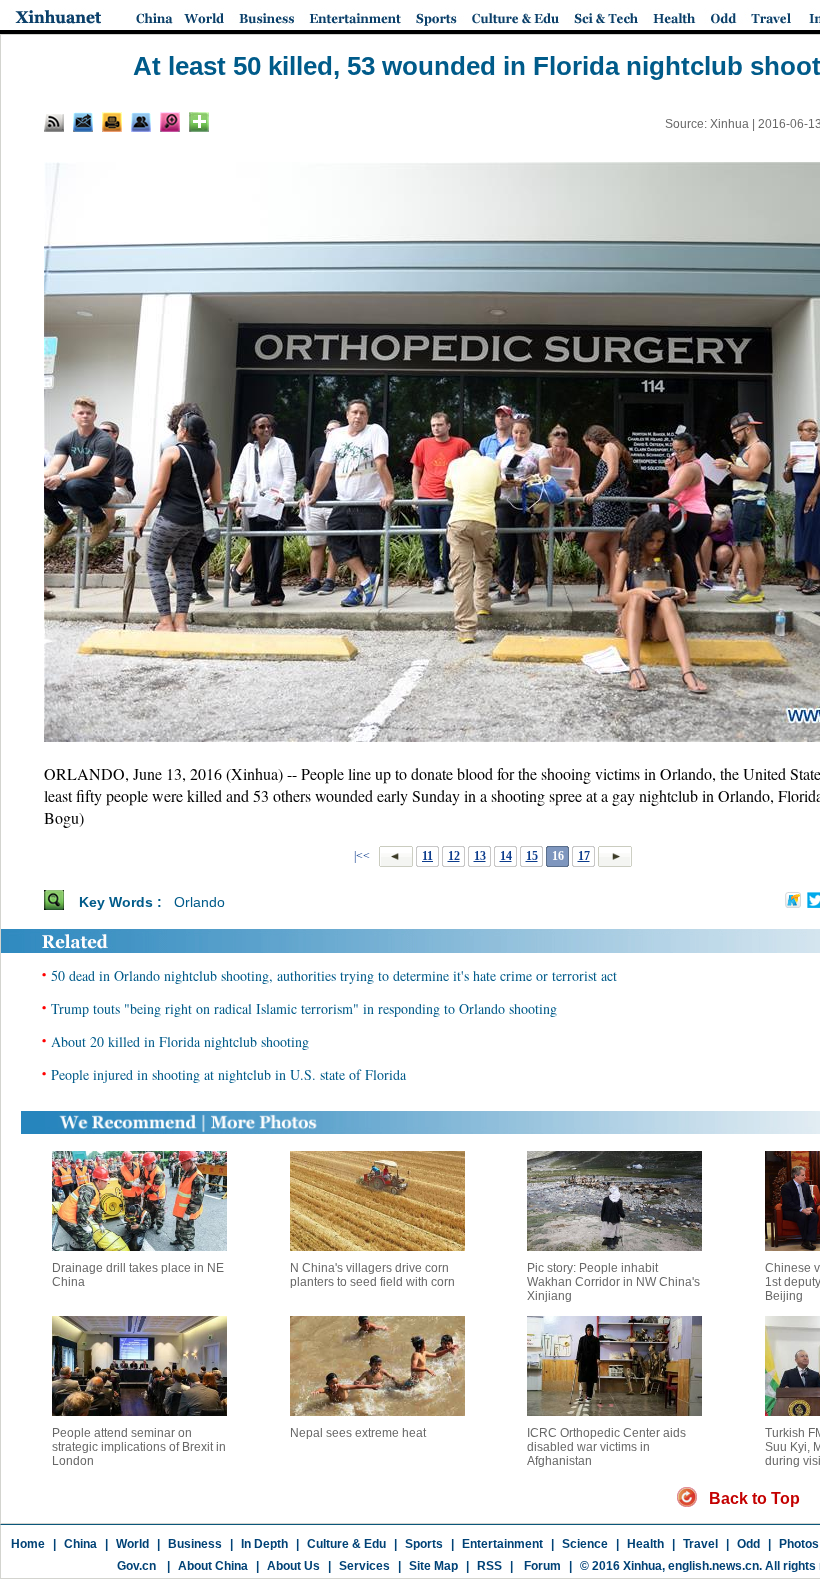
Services (364, 1566)
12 (454, 856)
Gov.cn (136, 1566)
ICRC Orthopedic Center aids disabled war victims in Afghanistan (606, 1447)
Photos (799, 1544)
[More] (199, 122)
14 (506, 856)
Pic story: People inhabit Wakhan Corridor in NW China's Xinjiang (613, 1282)
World (132, 1544)
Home (28, 1544)
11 (427, 856)
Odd (748, 1544)
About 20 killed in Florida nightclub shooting (180, 1041)
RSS (489, 1566)
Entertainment (502, 1544)
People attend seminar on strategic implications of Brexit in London (139, 1447)
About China (213, 1566)
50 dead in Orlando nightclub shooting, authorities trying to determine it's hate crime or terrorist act (334, 975)
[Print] (112, 122)
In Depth (264, 1544)
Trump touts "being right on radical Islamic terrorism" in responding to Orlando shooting (304, 1008)
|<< (362, 856)
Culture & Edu (346, 1544)
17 (584, 856)
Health (645, 1544)
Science (585, 1544)
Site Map (433, 1566)
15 (532, 856)
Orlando (199, 902)
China (80, 1544)
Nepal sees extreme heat (358, 1433)
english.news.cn (713, 1566)
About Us (293, 1566)
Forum (541, 1566)
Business (195, 1544)
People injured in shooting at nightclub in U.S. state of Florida (228, 1074)
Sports (424, 1544)
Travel (700, 1544)
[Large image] (170, 122)
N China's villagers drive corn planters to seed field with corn (372, 1275)
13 (480, 856)
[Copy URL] (141, 122)
